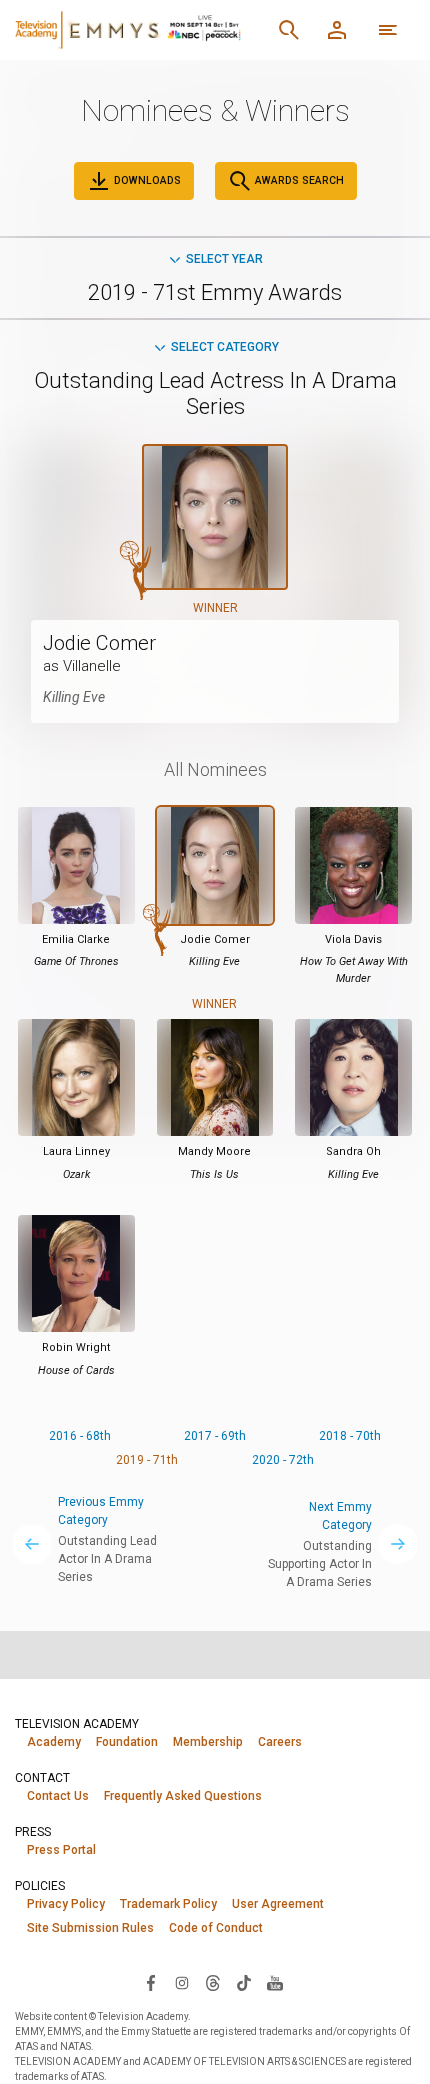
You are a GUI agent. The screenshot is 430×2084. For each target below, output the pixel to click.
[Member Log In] (337, 30)
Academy (54, 1742)
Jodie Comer (99, 643)
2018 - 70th (350, 1436)
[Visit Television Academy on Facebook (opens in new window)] (151, 1982)
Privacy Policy (66, 1904)
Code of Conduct (216, 1928)
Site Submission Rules (90, 1928)
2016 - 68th (80, 1436)
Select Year (224, 259)
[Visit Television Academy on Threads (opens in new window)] (213, 1982)
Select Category (225, 347)
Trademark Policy (168, 1904)
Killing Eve (74, 697)
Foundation (127, 1742)
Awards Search (298, 180)
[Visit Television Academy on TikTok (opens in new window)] (244, 1982)
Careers (280, 1742)
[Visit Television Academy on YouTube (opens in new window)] (275, 1982)
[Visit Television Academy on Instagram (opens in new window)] (182, 1982)
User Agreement (278, 1904)
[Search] (289, 30)
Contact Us (58, 1796)
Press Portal (61, 1850)
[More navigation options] (388, 30)
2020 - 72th (283, 1460)
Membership (208, 1742)
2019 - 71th (147, 1460)
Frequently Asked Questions (183, 1796)
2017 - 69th (215, 1436)
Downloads (146, 180)
